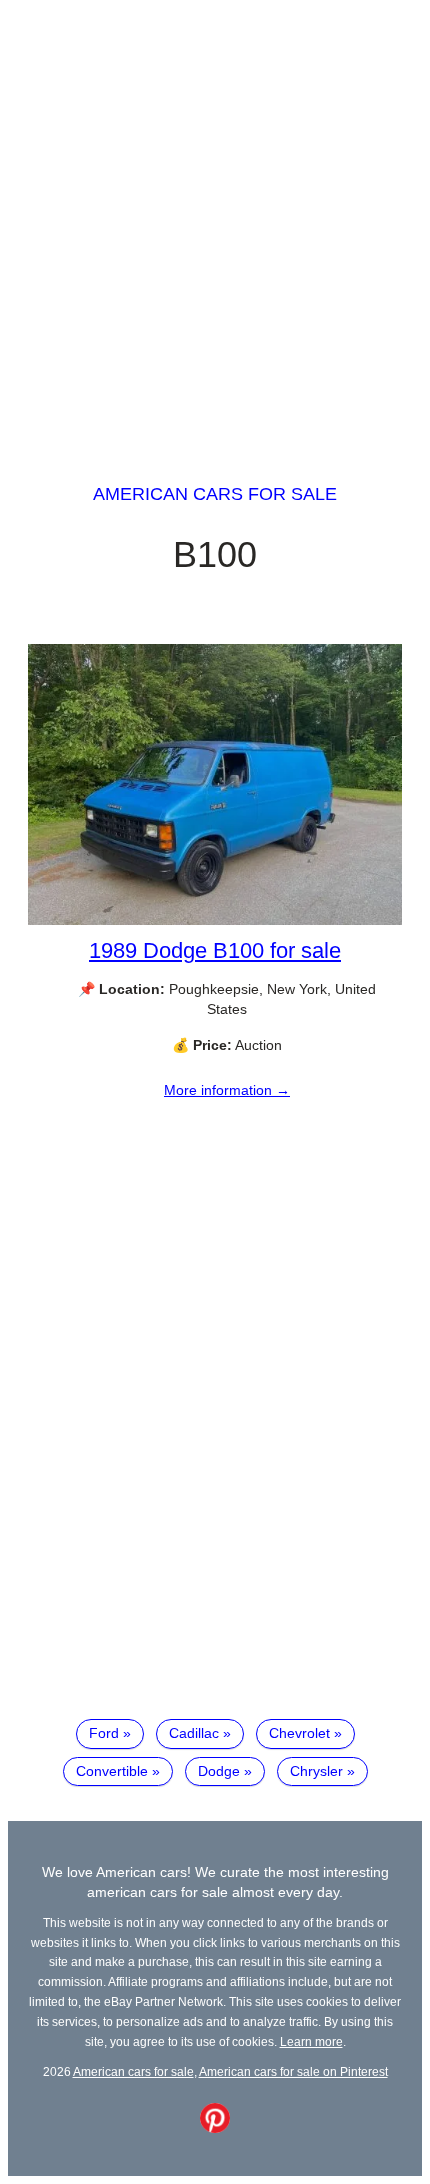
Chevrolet (299, 1733)
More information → (227, 1090)
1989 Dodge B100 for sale (215, 950)
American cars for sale (215, 494)
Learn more (311, 2041)
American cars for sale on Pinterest (293, 2071)
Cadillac (194, 1733)
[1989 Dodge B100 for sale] (215, 920)
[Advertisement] (215, 223)
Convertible (112, 1771)
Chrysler (316, 1771)
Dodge (219, 1771)
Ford (104, 1733)
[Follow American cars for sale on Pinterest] (215, 2128)
